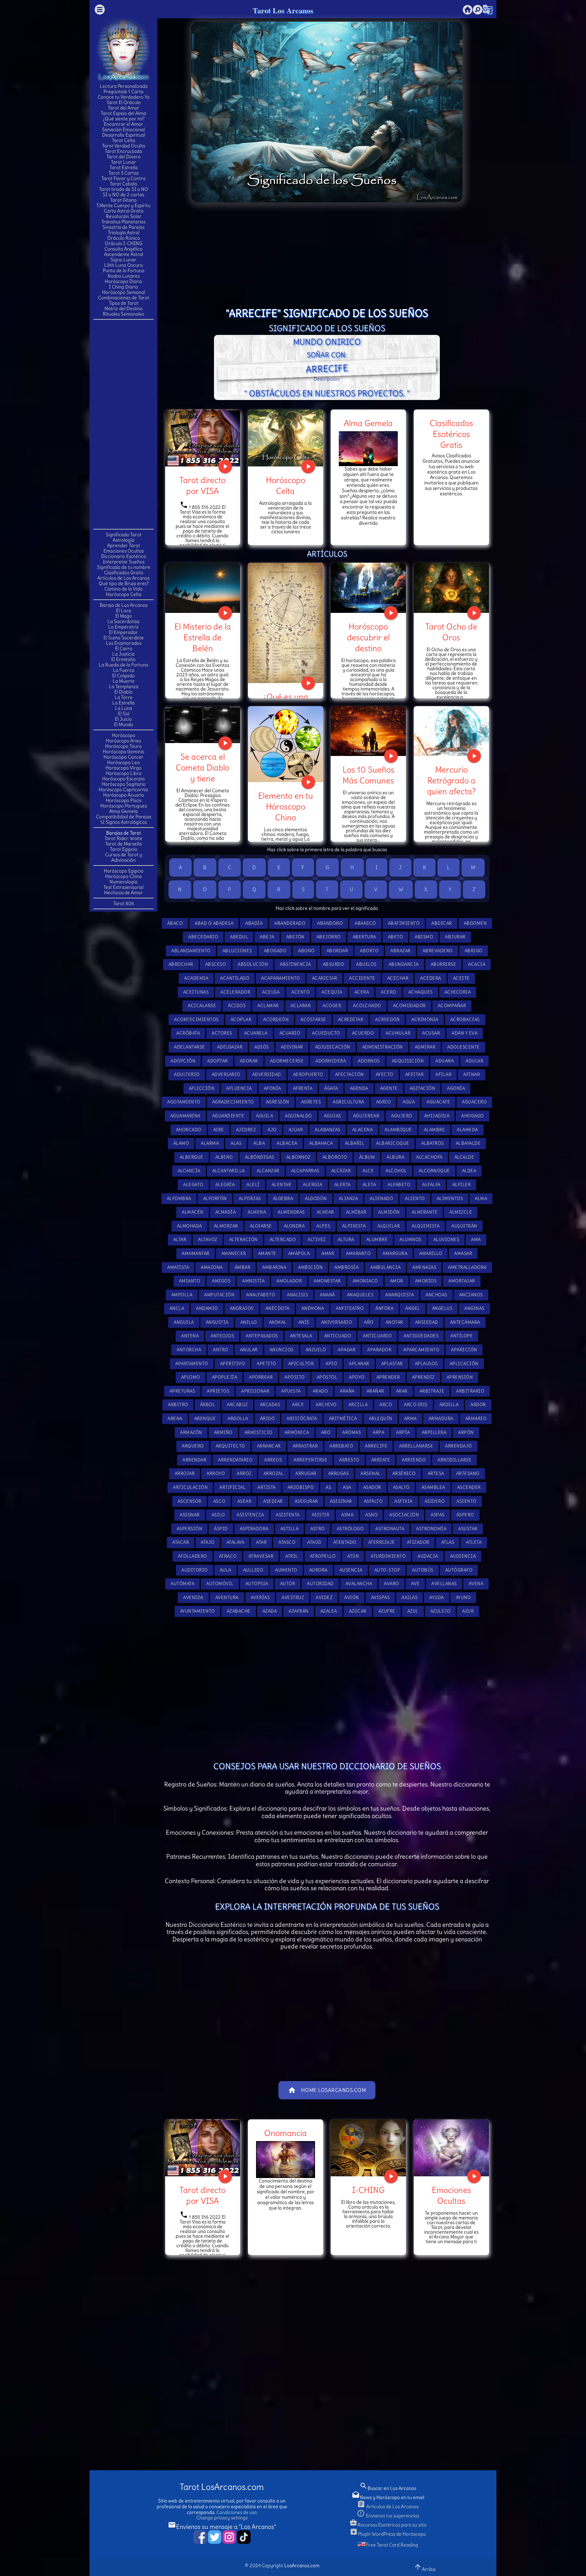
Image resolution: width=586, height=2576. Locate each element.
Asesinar (341, 1501)
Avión (352, 1597)
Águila (265, 1116)
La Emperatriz (123, 627)
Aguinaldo (298, 1116)
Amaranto (358, 1253)
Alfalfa (431, 1185)
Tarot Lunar (123, 162)
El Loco (124, 611)
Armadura (441, 1419)
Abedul (239, 937)
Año (369, 1322)
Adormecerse (287, 1061)
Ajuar (296, 1130)
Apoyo (357, 1377)
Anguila (184, 1322)
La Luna (124, 708)
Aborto (369, 951)
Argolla (238, 1419)
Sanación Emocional (123, 129)
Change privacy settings (222, 2518)
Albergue (192, 1157)
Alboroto (335, 1157)
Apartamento (192, 1364)
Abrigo (474, 951)
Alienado (381, 1199)
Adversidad (267, 1074)
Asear (245, 1501)
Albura (395, 1157)
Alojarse (261, 1226)
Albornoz (298, 1157)
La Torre (124, 697)
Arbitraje (432, 1391)
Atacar (181, 1542)
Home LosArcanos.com (327, 2090)
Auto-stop (387, 1570)
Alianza (348, 1199)
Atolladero (193, 1556)
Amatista (178, 1267)
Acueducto (326, 1033)
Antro (221, 1350)
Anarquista (399, 1295)
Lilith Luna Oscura (123, 265)
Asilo (218, 1515)
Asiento (466, 1501)
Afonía (272, 1088)
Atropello (323, 1556)
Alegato (193, 1185)
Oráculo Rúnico (124, 238)
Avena (476, 1584)
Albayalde (468, 1143)
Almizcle (461, 1212)
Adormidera (331, 1061)
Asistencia (250, 1515)
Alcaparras (305, 1171)
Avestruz (293, 1597)
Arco (386, 1405)
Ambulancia (385, 1267)
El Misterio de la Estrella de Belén (203, 637)
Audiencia (463, 1556)
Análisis (297, 1295)
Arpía (403, 1432)
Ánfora (384, 1308)
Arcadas (270, 1405)
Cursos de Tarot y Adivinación (124, 857)
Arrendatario (235, 1460)
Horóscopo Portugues (124, 806)
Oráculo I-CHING (124, 243)
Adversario (226, 1074)
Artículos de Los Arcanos (123, 578)
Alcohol (396, 1171)
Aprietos (218, 1391)
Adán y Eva (465, 1033)
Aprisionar (255, 1391)
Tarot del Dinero (124, 157)
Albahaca (321, 1143)
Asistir (321, 1515)
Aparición (464, 1350)
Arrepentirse (310, 1460)
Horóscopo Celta (124, 594)
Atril (292, 1556)
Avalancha (359, 1584)
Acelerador (235, 992)
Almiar (325, 1212)
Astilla (290, 1529)
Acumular (398, 1033)
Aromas (351, 1432)
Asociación (404, 1515)
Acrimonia (425, 1020)
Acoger (332, 1006)
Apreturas (182, 1391)
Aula (226, 1570)
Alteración (243, 1240)
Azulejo (441, 1611)
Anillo (249, 1322)
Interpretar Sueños (124, 562)
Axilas (409, 1597)
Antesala (301, 1336)
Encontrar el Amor (123, 124)
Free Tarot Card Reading (392, 2545)
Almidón (389, 1212)
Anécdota (278, 1308)
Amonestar (327, 1281)
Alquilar (389, 1226)
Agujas (333, 1116)
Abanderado (290, 923)
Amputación (219, 1295)
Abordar (337, 951)
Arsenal (370, 1473)
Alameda (467, 1130)
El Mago (124, 616)
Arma (411, 1419)
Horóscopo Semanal (124, 292)
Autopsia (257, 1584)
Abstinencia (295, 964)
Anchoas (436, 1295)
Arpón (466, 1432)
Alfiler (462, 1185)
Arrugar (306, 1473)
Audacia (428, 1556)
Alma (481, 1199)
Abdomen (475, 923)
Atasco (287, 1542)
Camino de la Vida (123, 589)
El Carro (124, 648)
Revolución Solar (124, 216)
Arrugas (339, 1473)
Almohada (190, 1226)
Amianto (190, 1281)
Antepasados (262, 1336)
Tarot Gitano (123, 200)
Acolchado (367, 1006)
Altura (346, 1240)
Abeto (396, 937)
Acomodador (409, 1006)
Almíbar (356, 1212)
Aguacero (474, 1102)
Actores (222, 1033)
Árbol (208, 1405)
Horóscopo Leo (123, 762)
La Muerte (124, 681)
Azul (413, 1611)
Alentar (281, 1185)
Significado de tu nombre (124, 567)
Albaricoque (393, 1143)
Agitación (423, 1088)
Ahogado (473, 1116)
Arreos (273, 1460)
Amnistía (253, 1281)
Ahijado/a (437, 1116)
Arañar (375, 1391)
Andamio (207, 1308)
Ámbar (243, 1267)
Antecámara (465, 1322)
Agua (409, 1102)
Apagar (347, 1350)
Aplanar (359, 1364)
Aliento (415, 1199)
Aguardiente (228, 1116)
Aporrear (261, 1377)
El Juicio (123, 719)
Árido (268, 1419)
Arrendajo (458, 1446)
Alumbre (377, 1240)
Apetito (267, 1364)
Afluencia (239, 1088)
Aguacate (438, 1102)
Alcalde (464, 1157)
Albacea (287, 1143)
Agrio (384, 1102)
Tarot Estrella (124, 167)
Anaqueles (360, 1295)
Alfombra (179, 1199)
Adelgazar (230, 1047)
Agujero (402, 1116)
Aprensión (460, 1377)
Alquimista (426, 1226)
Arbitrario (470, 1391)
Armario (476, 1419)
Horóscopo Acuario (124, 795)
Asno (371, 1515)
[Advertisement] (123, 424)
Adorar (249, 1061)
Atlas (448, 1542)
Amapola (299, 1253)
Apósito (295, 1377)
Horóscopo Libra (124, 773)
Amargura (395, 1253)
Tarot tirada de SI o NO (124, 189)
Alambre (435, 1130)
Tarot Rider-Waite (123, 838)
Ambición (310, 1267)
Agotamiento (184, 1102)
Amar (328, 1253)
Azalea (329, 1611)
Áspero (465, 1515)
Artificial (232, 1487)
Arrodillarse (454, 1460)
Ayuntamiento (198, 1611)
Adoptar (218, 1061)
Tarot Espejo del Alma (123, 113)
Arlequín (381, 1419)
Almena (257, 1212)
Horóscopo (124, 735)
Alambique (398, 1130)
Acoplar (241, 1020)
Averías (260, 1597)
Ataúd (314, 1542)
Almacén (193, 1212)
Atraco (228, 1556)
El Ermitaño (123, 659)
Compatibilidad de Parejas (124, 817)
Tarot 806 (124, 903)
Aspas (438, 1515)
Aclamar (268, 1006)
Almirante (425, 1212)
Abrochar (181, 964)
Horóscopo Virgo (123, 768)
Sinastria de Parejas (123, 227)
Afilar (443, 1074)
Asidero (435, 1501)
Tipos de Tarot (124, 303)
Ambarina (274, 1267)
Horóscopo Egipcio (124, 871)
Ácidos (237, 1006)
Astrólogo (350, 1529)
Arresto (349, 1460)
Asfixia (404, 1501)
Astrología (123, 540)
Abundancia (404, 964)
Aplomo (191, 1377)
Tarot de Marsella (123, 844)
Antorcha (189, 1350)
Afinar (472, 1074)
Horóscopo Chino (123, 876)
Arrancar (269, 1446)
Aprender (388, 1377)
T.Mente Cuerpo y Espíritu (123, 205)
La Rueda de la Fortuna (123, 665)
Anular (249, 1350)
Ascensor (190, 1501)
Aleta (369, 1185)
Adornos (369, 1061)
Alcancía (189, 1171)
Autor (288, 1584)
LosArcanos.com (302, 2565)
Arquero (193, 1446)
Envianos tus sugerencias (388, 2516)
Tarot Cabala (123, 184)
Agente (389, 1088)
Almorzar (226, 1226)
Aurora (318, 1570)
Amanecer (234, 1253)
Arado (320, 1391)
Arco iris (416, 1405)
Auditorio (195, 1570)
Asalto (401, 1487)
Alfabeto (399, 1185)
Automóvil (220, 1584)
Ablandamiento (191, 951)
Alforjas (250, 1199)
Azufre (387, 1611)
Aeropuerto (308, 1074)
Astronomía (431, 1529)
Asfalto (373, 1501)
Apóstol (327, 1377)
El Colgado (123, 676)
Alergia (313, 1185)
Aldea (469, 1171)
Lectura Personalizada (124, 86)
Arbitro (178, 1405)
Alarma (210, 1143)
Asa (347, 1487)
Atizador (418, 1542)
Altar (180, 1240)
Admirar (425, 1047)
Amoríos (426, 1281)
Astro (318, 1529)
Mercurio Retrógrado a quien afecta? (451, 780)
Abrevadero (438, 951)
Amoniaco (365, 1281)
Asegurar (306, 1501)
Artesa (436, 1473)
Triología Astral (124, 233)
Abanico (365, 923)
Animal (278, 1322)
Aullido (253, 1570)
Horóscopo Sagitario (124, 784)
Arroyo (216, 1473)
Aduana (445, 1061)
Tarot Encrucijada (123, 151)
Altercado (283, 1240)
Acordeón (276, 1020)
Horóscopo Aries (123, 741)
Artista (267, 1487)
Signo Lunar (123, 260)
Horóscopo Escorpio (123, 779)
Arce (298, 1405)
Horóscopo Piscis (124, 800)
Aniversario (337, 1322)
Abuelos (366, 964)
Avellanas (444, 1584)
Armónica (297, 1432)
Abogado (275, 951)
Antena (190, 1336)
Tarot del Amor (124, 108)
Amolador (289, 1281)
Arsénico (404, 1473)
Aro (326, 1432)
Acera (362, 992)
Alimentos (450, 1199)
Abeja (267, 937)
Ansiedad (427, 1322)
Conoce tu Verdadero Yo (124, 97)
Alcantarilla (229, 1171)
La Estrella (123, 703)
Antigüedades (421, 1336)
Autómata (182, 1584)
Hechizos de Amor (123, 893)
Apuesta (291, 1391)
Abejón (295, 937)
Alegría (225, 1185)
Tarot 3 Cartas (124, 173)
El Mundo (124, 724)
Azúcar (358, 1611)
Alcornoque (434, 1171)
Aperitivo (233, 1364)
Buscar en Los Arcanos (388, 2488)
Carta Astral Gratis (124, 211)
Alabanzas (328, 1130)
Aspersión (190, 1529)
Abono (306, 951)
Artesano (468, 1473)
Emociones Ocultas (124, 551)
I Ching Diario (123, 287)
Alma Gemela (123, 811)
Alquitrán (464, 1226)
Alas (236, 1143)
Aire (219, 1130)
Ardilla (449, 1405)
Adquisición (408, 1061)
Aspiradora (254, 1529)
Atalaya (236, 1542)
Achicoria (458, 992)
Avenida (193, 1597)
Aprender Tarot (124, 545)
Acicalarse (202, 1006)
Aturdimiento (388, 1556)
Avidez (324, 1597)
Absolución (253, 964)
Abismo (424, 937)
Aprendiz (423, 1377)
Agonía (456, 1088)
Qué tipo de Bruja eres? (124, 583)
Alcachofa (429, 1157)
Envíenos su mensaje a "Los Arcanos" (222, 2527)
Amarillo (431, 1253)
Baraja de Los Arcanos (124, 605)
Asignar (190, 1515)
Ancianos (471, 1295)
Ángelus (442, 1308)
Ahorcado (189, 1130)
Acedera (431, 978)
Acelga (271, 992)
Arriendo (414, 1460)
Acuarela (256, 1033)
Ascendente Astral (124, 254)
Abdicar (442, 923)
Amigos (221, 1281)
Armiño (223, 1432)
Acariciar (325, 978)
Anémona (313, 1308)
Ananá (327, 1295)
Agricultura (348, 1102)
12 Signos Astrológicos (123, 822)
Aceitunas (196, 992)
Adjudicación (333, 1047)
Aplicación (464, 1364)
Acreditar (351, 1020)
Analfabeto (261, 1295)
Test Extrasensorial (123, 887)
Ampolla (182, 1295)
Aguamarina (185, 1116)
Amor (397, 1281)
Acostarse (313, 1020)
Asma (347, 1515)
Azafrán (299, 1611)
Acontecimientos (196, 1020)
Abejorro (329, 937)
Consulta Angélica (123, 249)
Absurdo (334, 964)
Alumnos (411, 1240)
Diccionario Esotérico (124, 556)
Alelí (253, 1185)
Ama (476, 1240)
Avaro (392, 1584)
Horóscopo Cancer (123, 757)
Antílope (462, 1336)
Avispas (380, 1597)
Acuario (290, 1033)
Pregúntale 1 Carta (123, 92)
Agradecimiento (233, 1102)
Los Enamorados (124, 643)
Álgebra (283, 1199)
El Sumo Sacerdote (124, 638)
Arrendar (194, 1460)
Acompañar (452, 1006)
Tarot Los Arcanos (283, 10)
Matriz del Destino (124, 308)
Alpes (323, 1226)
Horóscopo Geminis (123, 752)
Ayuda (437, 1597)
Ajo (272, 1130)
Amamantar (196, 1253)
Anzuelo (316, 1350)
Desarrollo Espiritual (124, 135)
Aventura (227, 1597)
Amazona (212, 1267)
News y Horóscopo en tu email (388, 2497)
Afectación (349, 1074)
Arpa (378, 1432)
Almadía (226, 1212)
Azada (270, 1611)
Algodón (316, 1199)
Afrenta (303, 1088)
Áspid (221, 1529)
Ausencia (351, 1570)
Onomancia (286, 2133)
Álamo (181, 1143)
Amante (267, 1253)
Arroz (244, 1473)
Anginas (474, 1308)
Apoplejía (225, 1377)
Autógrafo (459, 1570)
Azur (468, 1611)
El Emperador (123, 632)
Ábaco (175, 923)
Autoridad (320, 1584)
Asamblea (433, 1487)
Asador (372, 1487)
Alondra (294, 1226)
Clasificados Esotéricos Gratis (451, 434)
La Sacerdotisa (123, 621)
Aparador (379, 1350)
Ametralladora (467, 1267)
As (328, 1487)
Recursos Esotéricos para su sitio (388, 2525)
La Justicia (123, 654)
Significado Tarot (124, 535)
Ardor (478, 1405)
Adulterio (187, 1074)
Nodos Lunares (124, 276)
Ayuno (463, 1597)
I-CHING (368, 2190)
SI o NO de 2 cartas (123, 195)
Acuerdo (363, 1033)
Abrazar (401, 951)
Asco (219, 1501)
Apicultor (301, 1364)
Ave (415, 1584)
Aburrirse (444, 964)
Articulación (190, 1487)
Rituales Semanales (123, 314)
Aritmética (343, 1419)
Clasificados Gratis (124, 573)
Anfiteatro (350, 1308)
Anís (304, 1322)
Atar (261, 1542)
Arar (402, 1391)
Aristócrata (302, 1419)
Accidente (362, 978)
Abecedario (203, 937)
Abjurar (455, 937)
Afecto (385, 1074)
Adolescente (464, 1047)
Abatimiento (404, 923)
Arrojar (185, 1473)
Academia (196, 978)
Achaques (421, 992)
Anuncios (282, 1350)
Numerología (123, 882)
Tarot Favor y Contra (123, 178)
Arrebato (341, 1446)
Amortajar (462, 1281)
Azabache (239, 1611)
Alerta (343, 1185)
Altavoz (208, 1240)
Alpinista (354, 1226)
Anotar (394, 1322)
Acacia (477, 964)
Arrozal (274, 1473)
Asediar (273, 1501)
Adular (474, 1061)
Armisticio (259, 1432)
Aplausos (426, 1364)
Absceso (216, 964)
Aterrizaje (382, 1542)
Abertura (364, 937)
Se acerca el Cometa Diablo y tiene (202, 767)
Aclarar (301, 1006)
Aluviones (446, 1240)
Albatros (433, 1143)
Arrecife (376, 1446)
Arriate (381, 1460)
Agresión (278, 1102)
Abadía (254, 923)
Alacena (363, 1130)
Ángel (413, 1308)
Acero (389, 992)
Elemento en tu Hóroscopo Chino (286, 806)
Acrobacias (465, 1020)
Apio (331, 1364)
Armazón (191, 1432)
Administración (383, 1047)
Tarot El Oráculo (124, 102)
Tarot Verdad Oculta (124, 146)
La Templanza (124, 686)
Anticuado (338, 1336)
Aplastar (392, 1364)
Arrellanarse (416, 1446)
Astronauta (390, 1529)
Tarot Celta (124, 140)
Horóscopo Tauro (123, 746)
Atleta (474, 1542)
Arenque (205, 1419)
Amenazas (424, 1267)
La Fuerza (124, 670)
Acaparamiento (281, 978)
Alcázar (341, 1171)
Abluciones (237, 951)
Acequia (332, 992)
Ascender (469, 1487)
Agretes (311, 1102)
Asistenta (288, 1515)
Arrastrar (305, 1446)
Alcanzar (268, 1171)
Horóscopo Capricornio (123, 790)
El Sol (124, 714)
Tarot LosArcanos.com (222, 2487)
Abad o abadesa (214, 923)
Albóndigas (260, 1157)
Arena (175, 1419)
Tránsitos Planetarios (123, 222)
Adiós (262, 1047)
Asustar (468, 1529)
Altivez (317, 1240)
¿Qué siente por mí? (124, 119)
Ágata (331, 1088)
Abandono (330, 923)
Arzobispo (301, 1487)
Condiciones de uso (237, 2512)
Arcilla (358, 1405)
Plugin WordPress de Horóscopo (388, 2534)
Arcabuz (237, 1405)
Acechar (398, 978)
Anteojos (222, 1336)
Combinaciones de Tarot (124, 298)
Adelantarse (190, 1047)
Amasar (463, 1253)
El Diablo (123, 692)
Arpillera (434, 1432)
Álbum (367, 1157)
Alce (368, 1171)
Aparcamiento (421, 1350)
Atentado (345, 1542)
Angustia (217, 1322)
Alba (259, 1143)
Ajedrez (246, 1130)
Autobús (423, 1570)
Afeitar (415, 1074)
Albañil (355, 1143)
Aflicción (202, 1088)
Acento (300, 992)
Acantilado (235, 978)
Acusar (431, 1033)
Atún (353, 1556)
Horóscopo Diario (123, 281)
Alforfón (215, 1199)
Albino (224, 1157)
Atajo (208, 1542)
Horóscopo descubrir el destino (368, 637)
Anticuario (377, 1336)
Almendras (291, 1212)
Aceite (461, 978)
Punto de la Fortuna (124, 271)
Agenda (359, 1088)
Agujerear (366, 1116)
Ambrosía (346, 1267)
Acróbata (188, 1033)
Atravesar (261, 1556)
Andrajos (242, 1308)
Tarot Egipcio (124, 849)
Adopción (183, 1061)
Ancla (177, 1308)
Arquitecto (230, 1446)
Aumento (286, 1570)
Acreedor (387, 1020)
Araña (347, 1391)
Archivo (326, 1405)
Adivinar (292, 1047)
